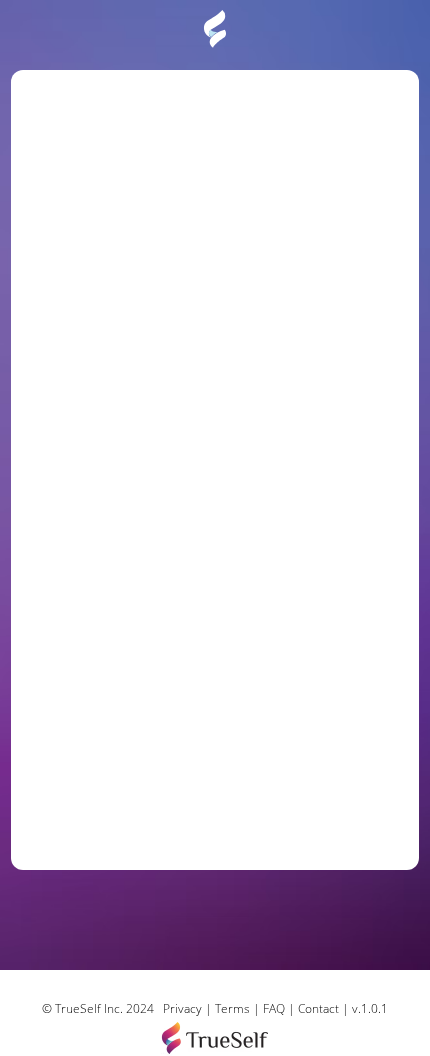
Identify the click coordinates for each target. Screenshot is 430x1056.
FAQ (275, 1008)
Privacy (182, 1008)
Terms (232, 1008)
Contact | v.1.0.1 (343, 1008)
